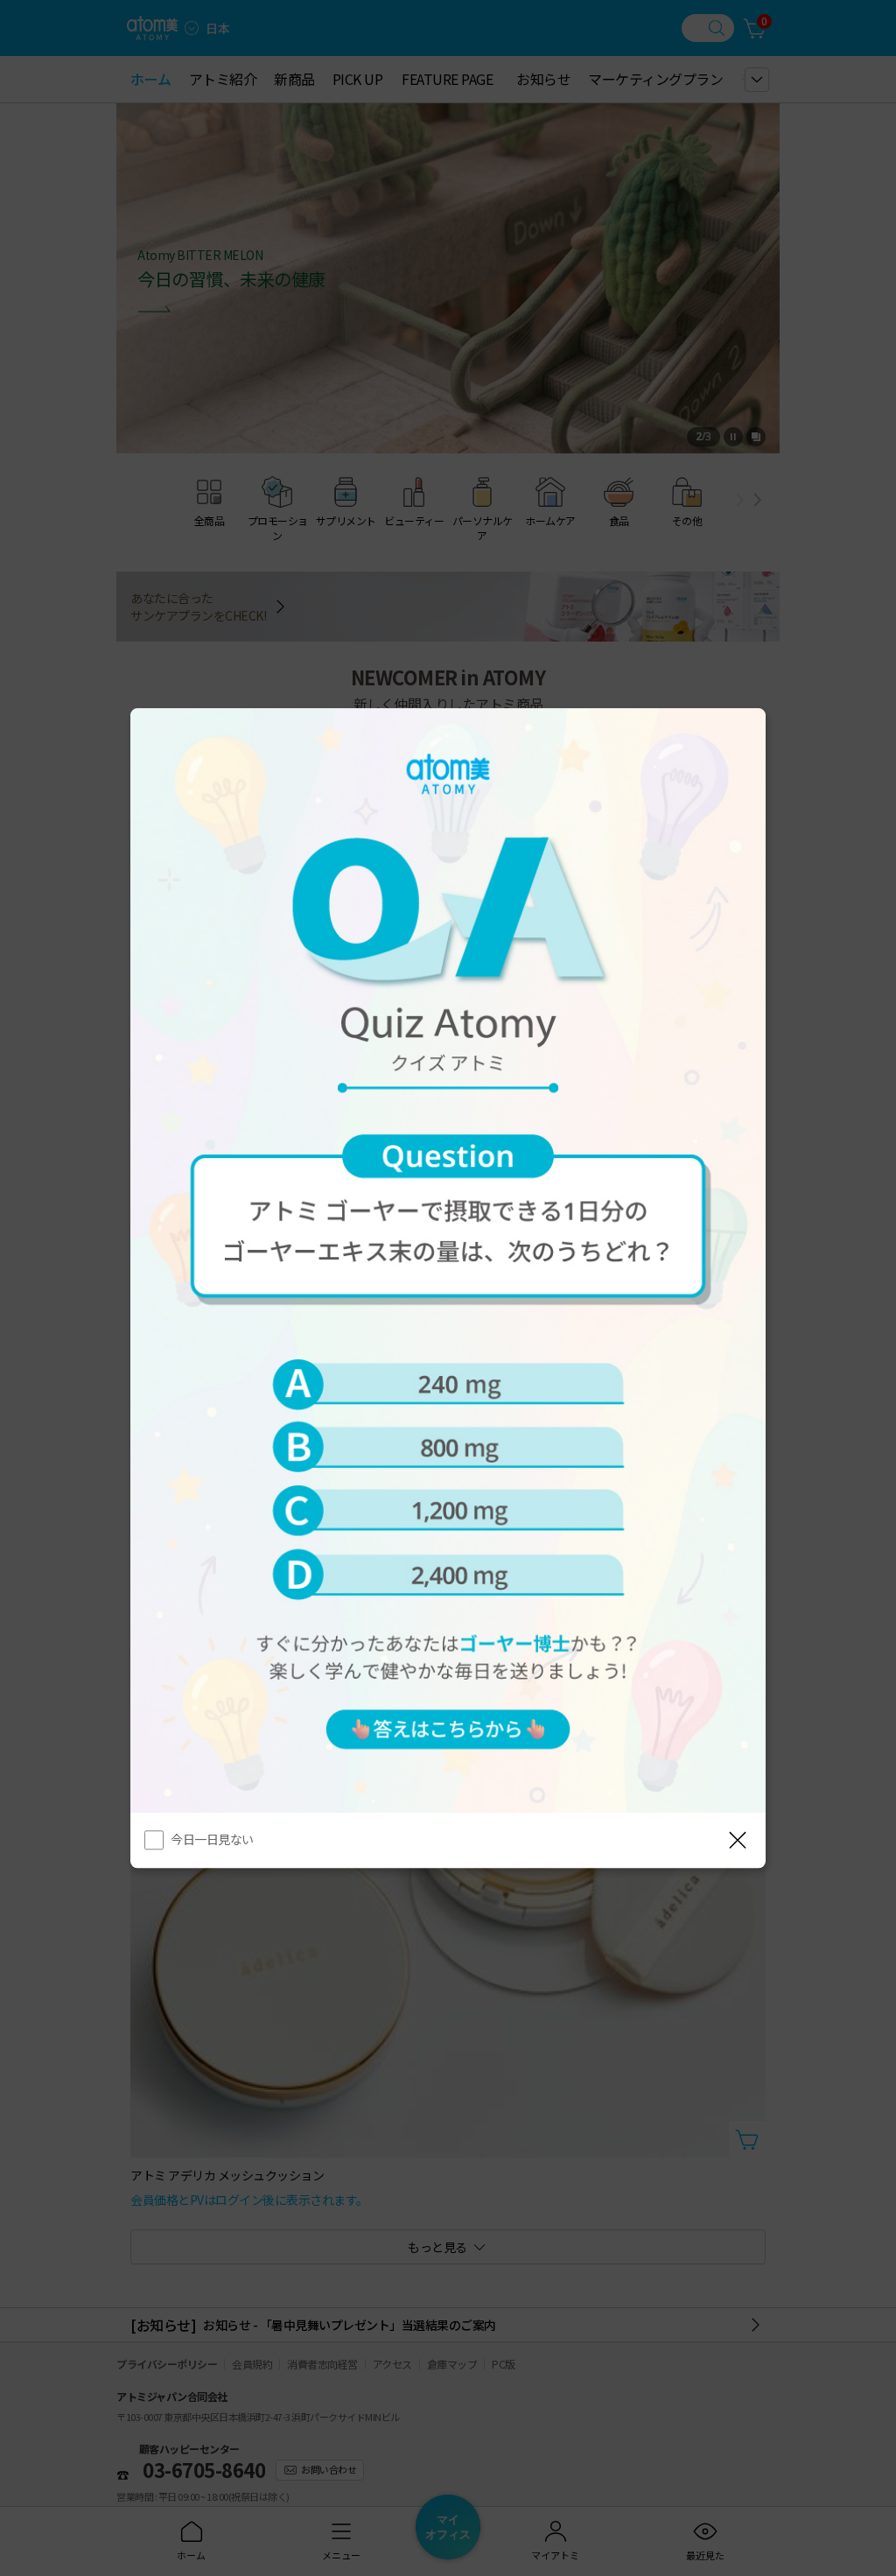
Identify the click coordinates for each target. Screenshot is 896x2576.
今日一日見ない (212, 1839)
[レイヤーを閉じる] (738, 1840)
